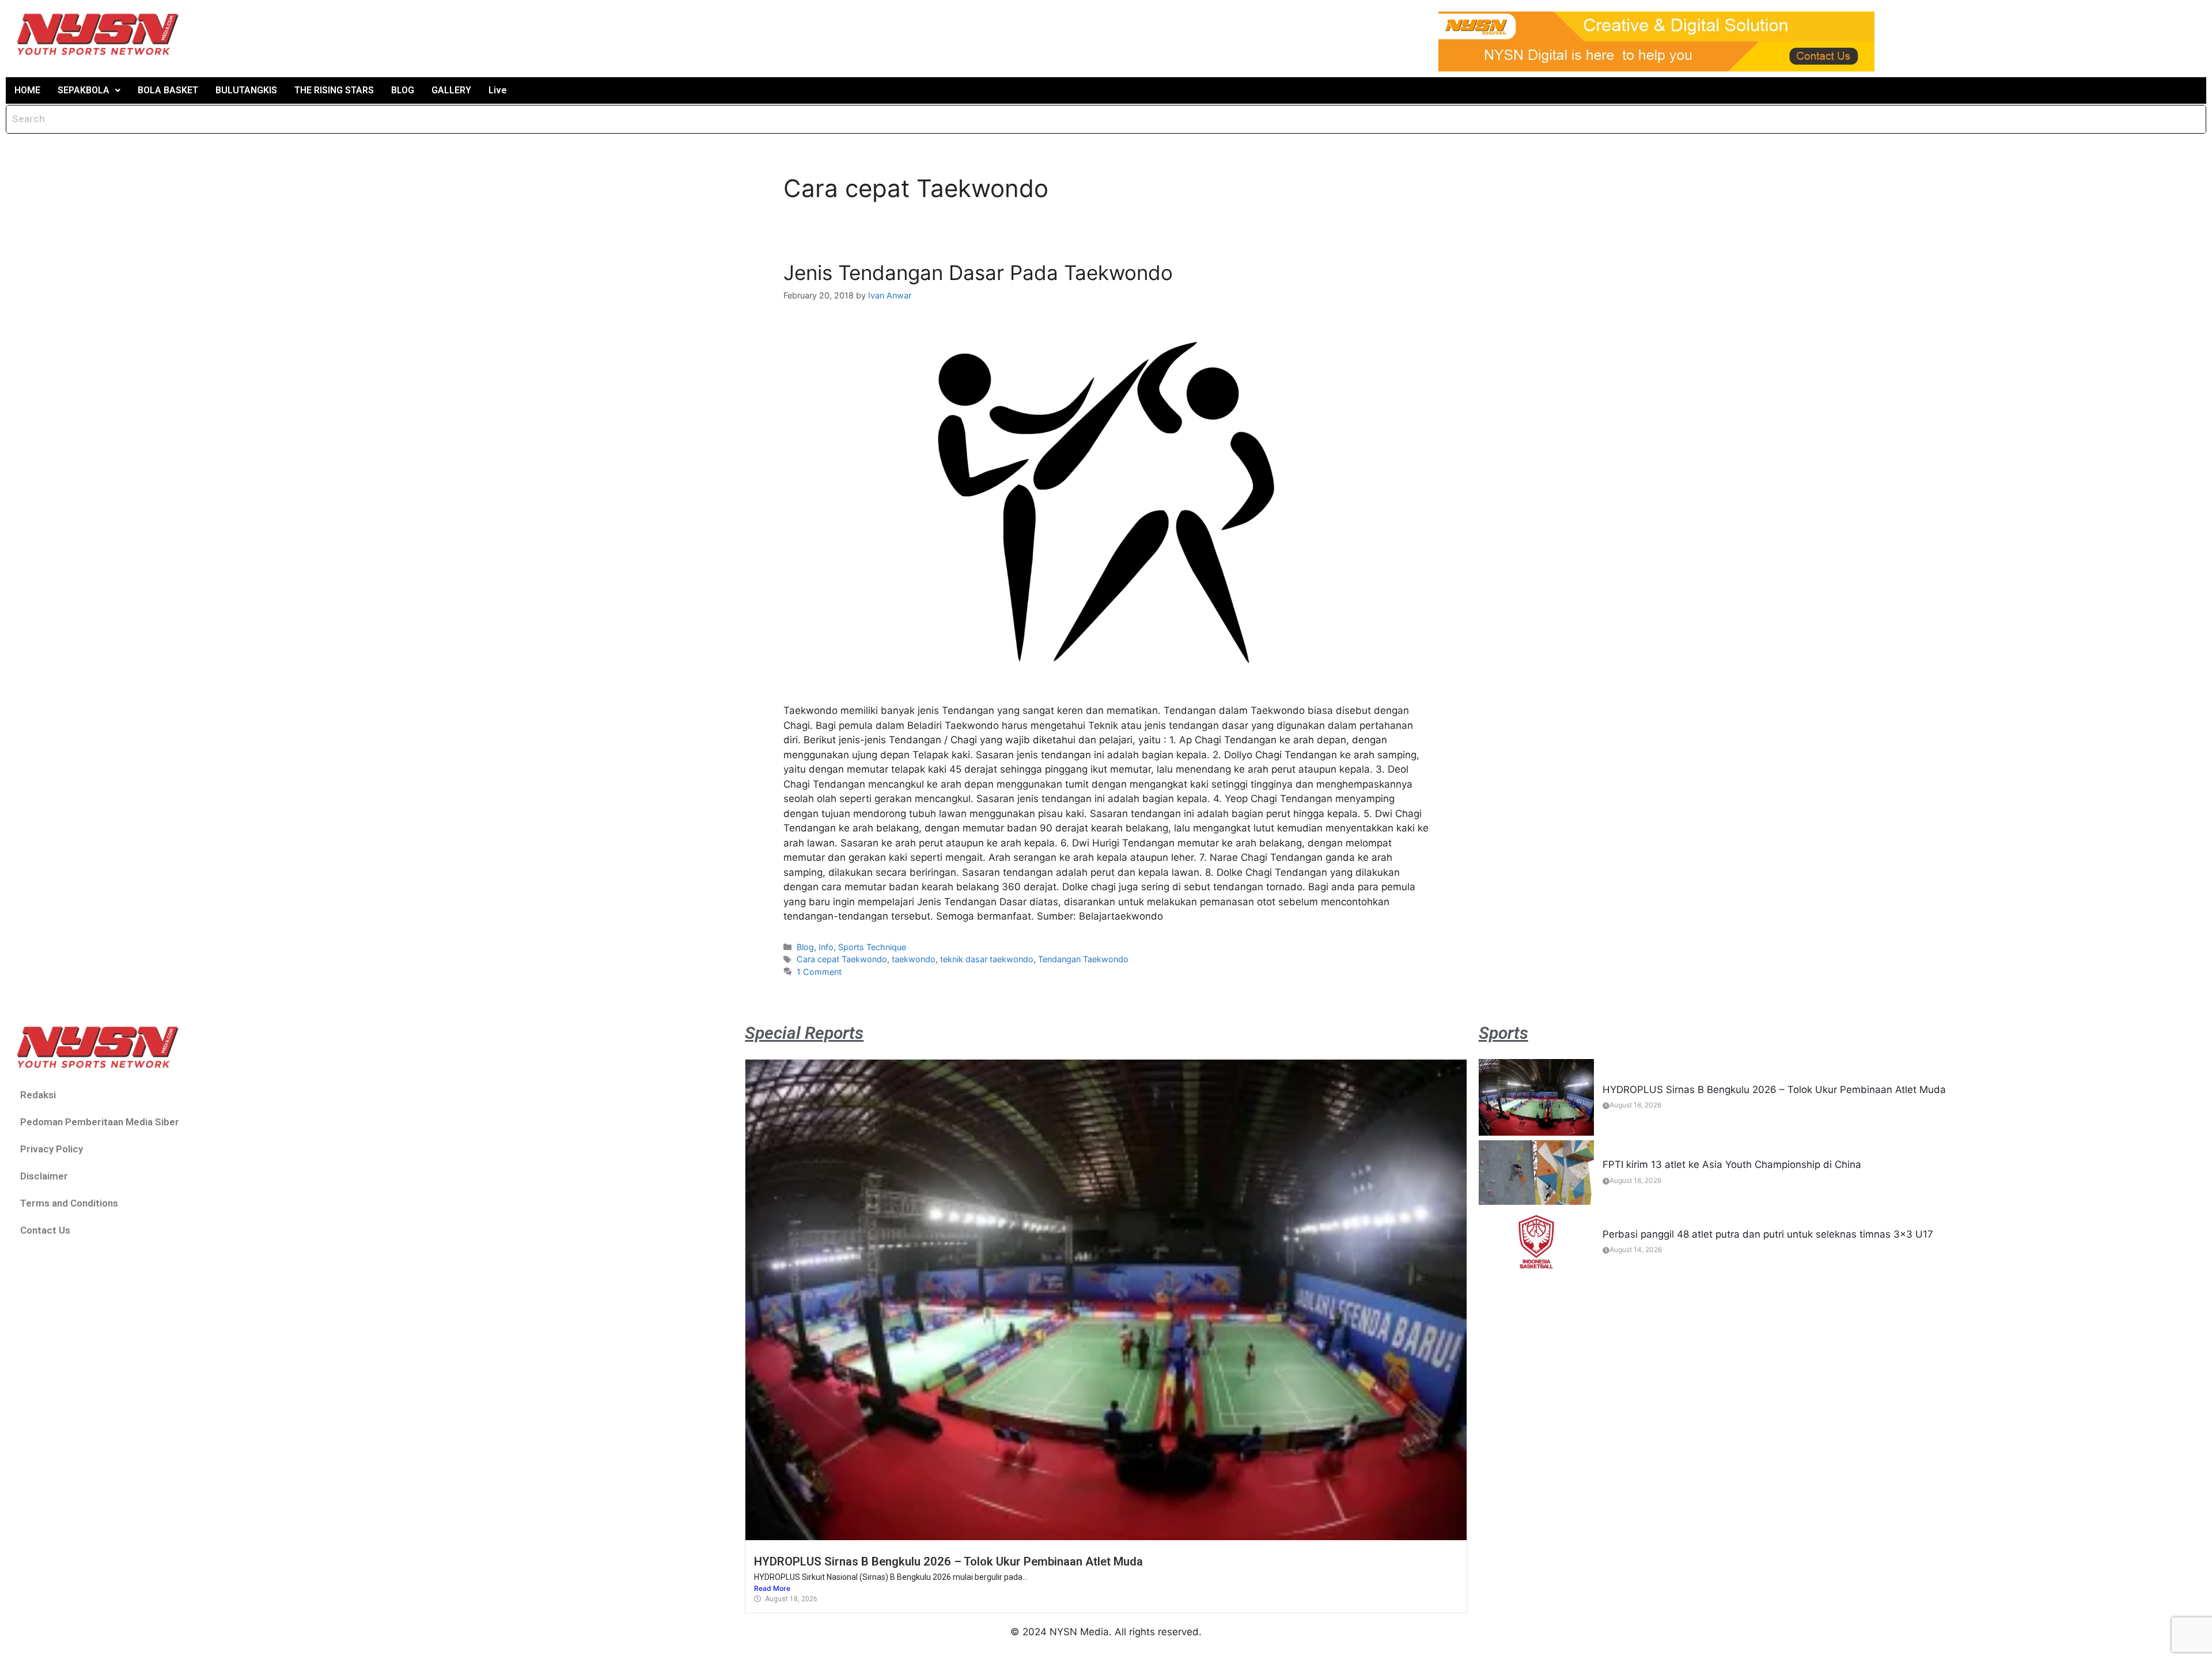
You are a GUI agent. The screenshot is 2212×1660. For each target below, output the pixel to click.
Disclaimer (44, 1176)
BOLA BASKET (168, 90)
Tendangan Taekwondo (1083, 959)
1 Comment (819, 972)
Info (826, 947)
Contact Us (45, 1230)
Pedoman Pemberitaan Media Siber (100, 1122)
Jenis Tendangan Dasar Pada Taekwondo (978, 273)
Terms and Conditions (69, 1203)
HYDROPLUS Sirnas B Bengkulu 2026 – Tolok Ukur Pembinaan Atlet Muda (948, 1561)
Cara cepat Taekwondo (842, 959)
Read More (772, 1588)
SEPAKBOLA (84, 90)
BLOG (403, 90)
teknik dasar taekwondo (987, 959)
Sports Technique (872, 947)
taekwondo (914, 959)
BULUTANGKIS (246, 90)
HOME (27, 90)
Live (498, 90)
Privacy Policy (52, 1149)
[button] (89, 90)
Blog (805, 947)
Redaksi (38, 1095)
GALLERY (451, 90)
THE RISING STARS (334, 90)
